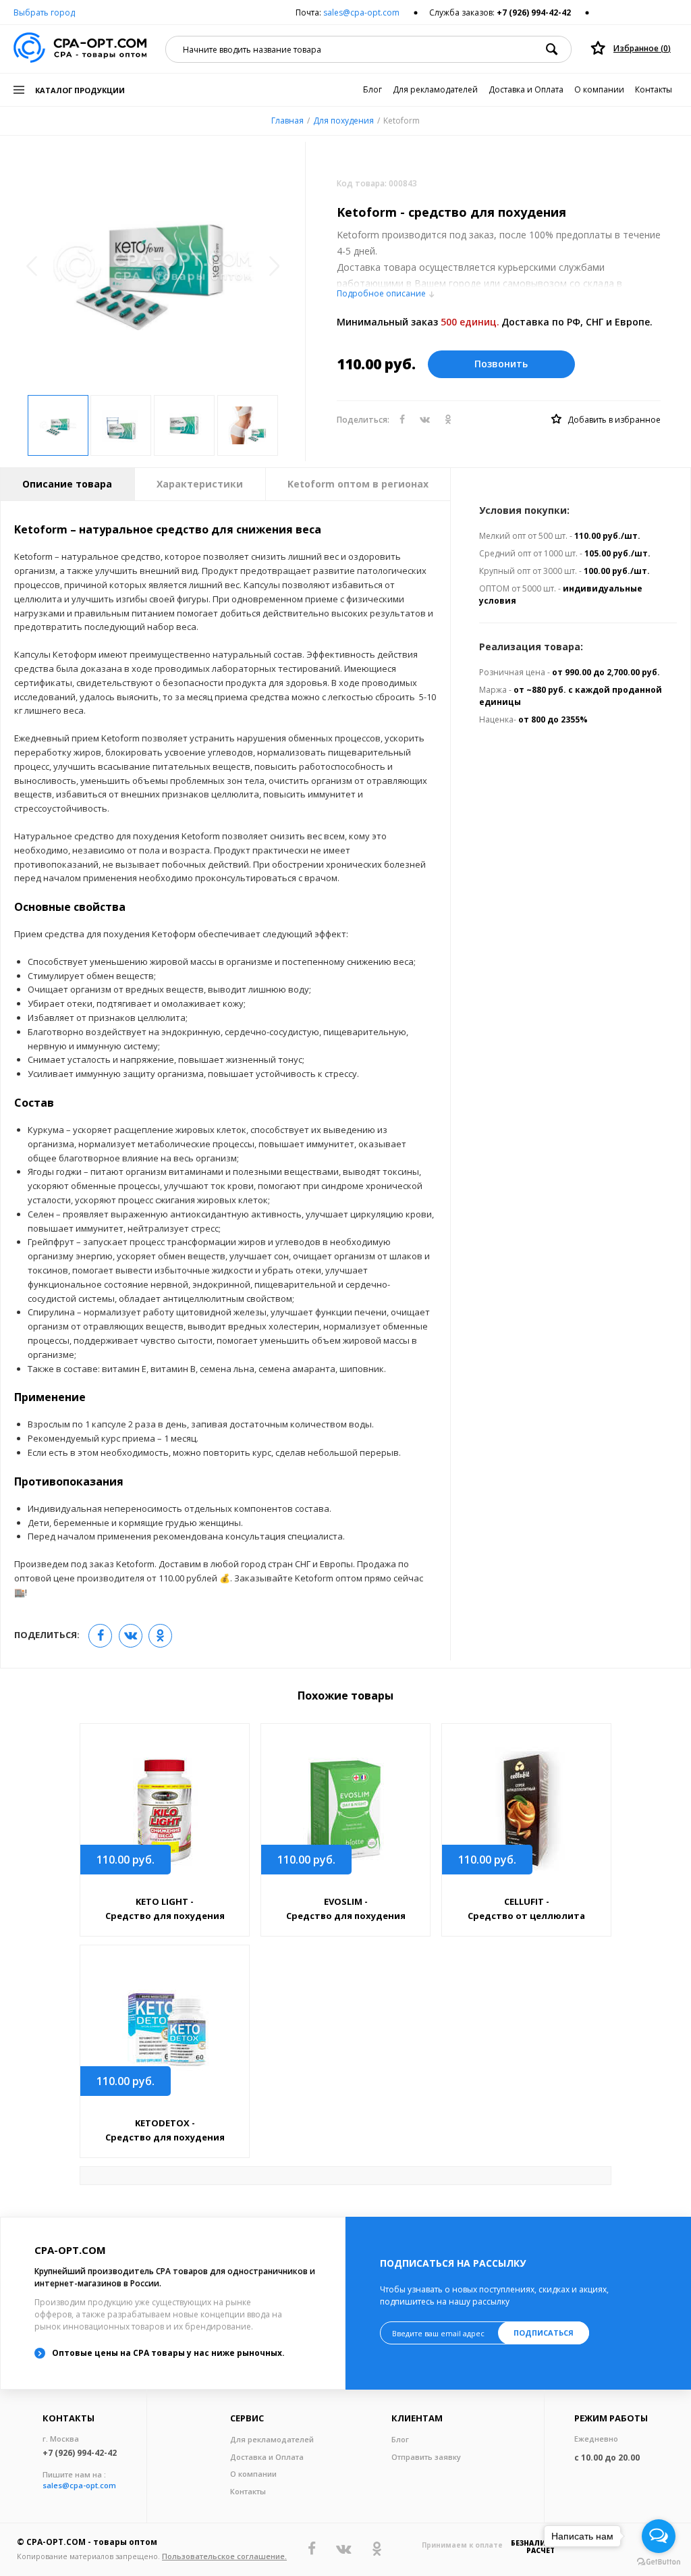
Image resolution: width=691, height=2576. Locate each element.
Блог (372, 89)
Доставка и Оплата (526, 89)
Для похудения (343, 121)
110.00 (126, 1860)
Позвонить (501, 364)
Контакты (654, 89)
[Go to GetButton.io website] (659, 2562)
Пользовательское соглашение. (224, 2556)
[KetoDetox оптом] (165, 2032)
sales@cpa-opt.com (361, 12)
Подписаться (544, 2333)
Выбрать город (44, 12)
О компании (599, 89)
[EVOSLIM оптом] (345, 1811)
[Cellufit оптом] (526, 1811)
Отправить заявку (426, 2457)
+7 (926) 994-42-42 (534, 12)
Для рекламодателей (435, 89)
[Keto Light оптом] (165, 1811)
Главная (287, 121)
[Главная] (80, 49)
